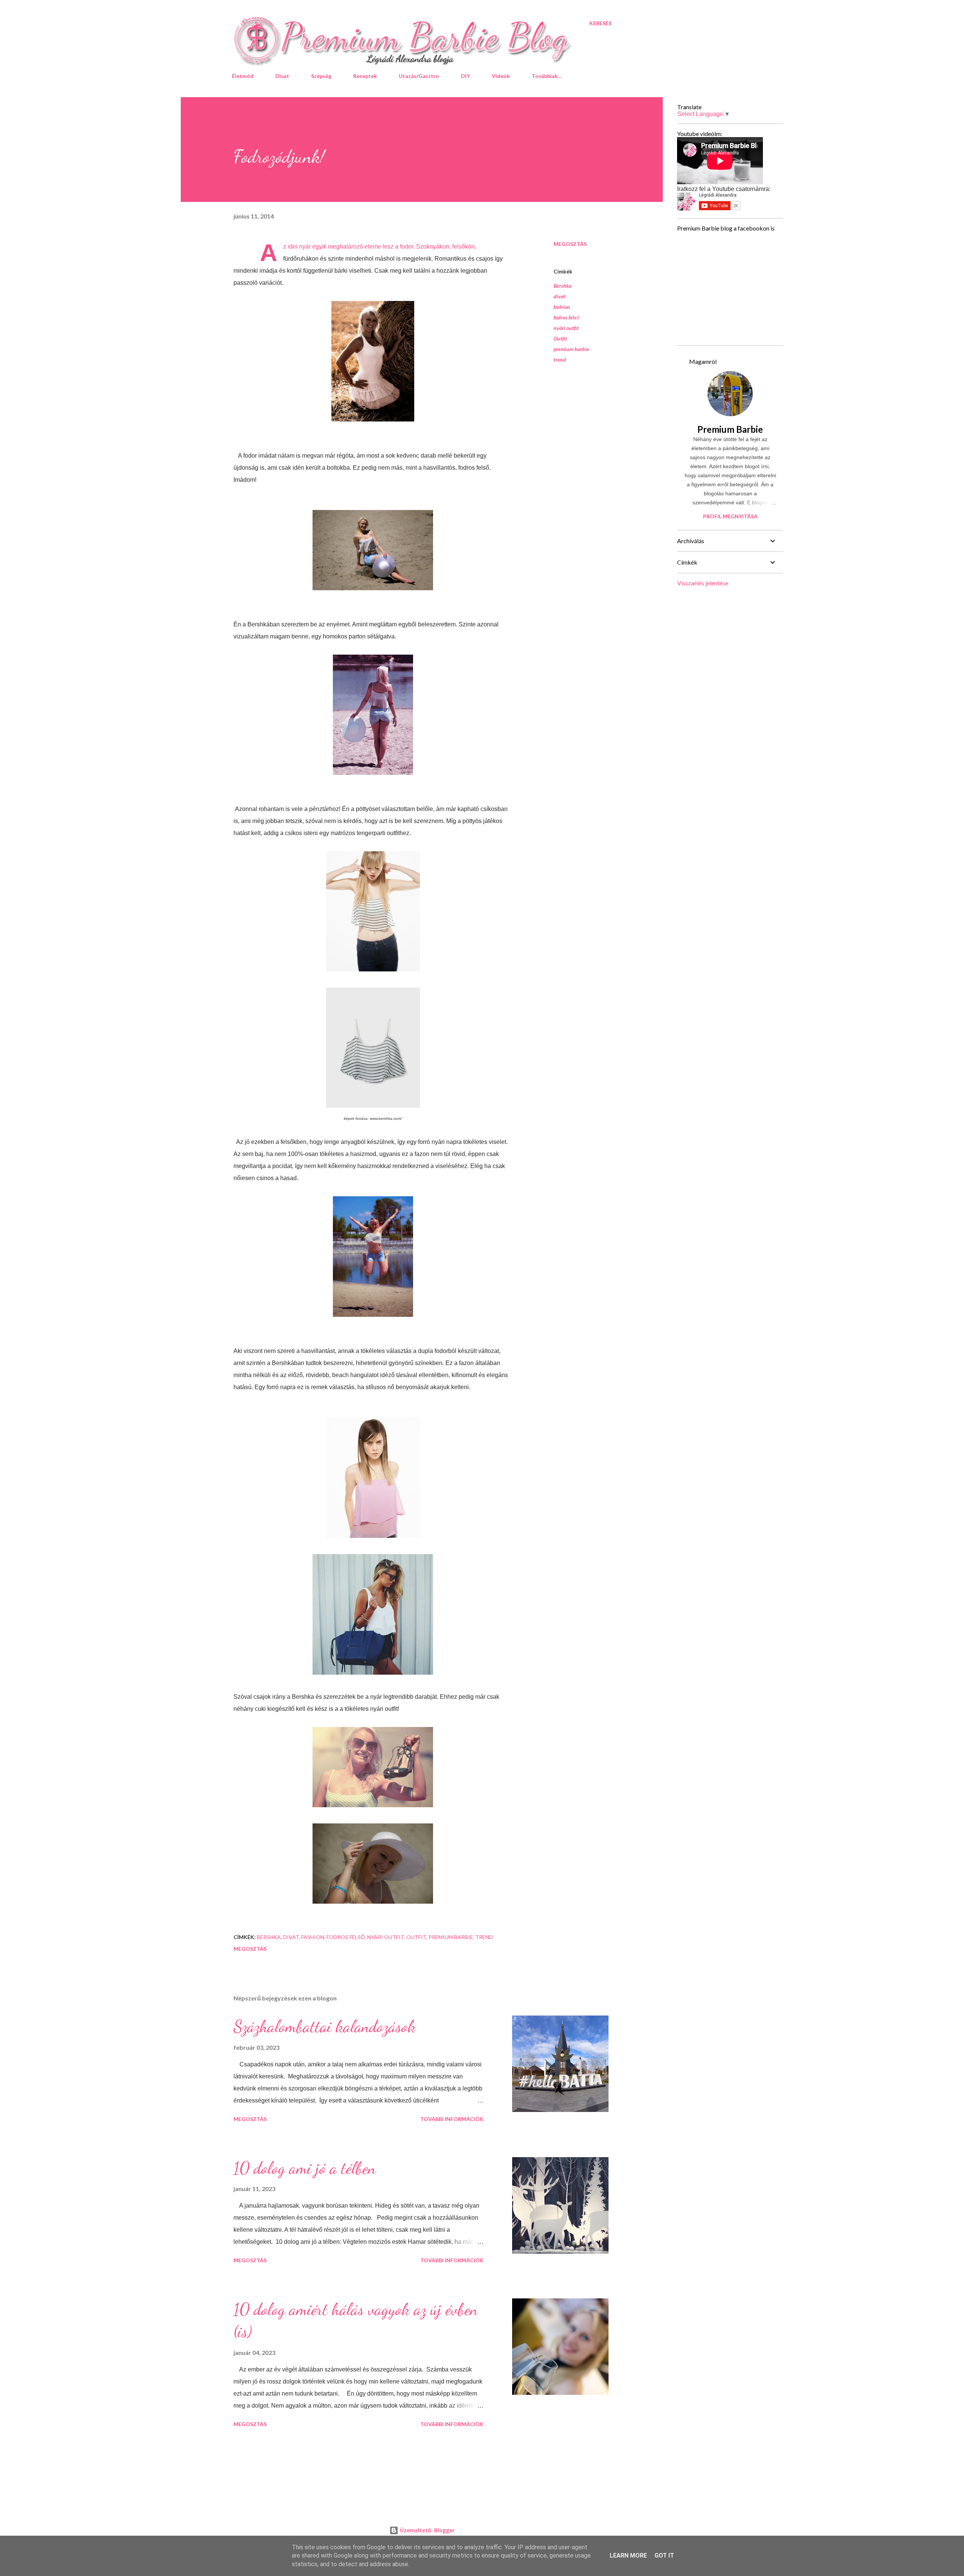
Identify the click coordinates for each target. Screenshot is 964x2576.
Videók (501, 76)
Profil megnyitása (730, 516)
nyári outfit (566, 328)
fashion (562, 307)
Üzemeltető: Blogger (426, 2530)
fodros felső (567, 317)
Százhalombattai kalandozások (325, 2026)
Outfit (560, 338)
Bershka (563, 286)
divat (559, 296)
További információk (452, 2119)
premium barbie (571, 349)
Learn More (628, 2555)
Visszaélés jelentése (703, 583)
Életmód (243, 76)
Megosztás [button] (570, 244)
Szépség (321, 76)
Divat (282, 76)
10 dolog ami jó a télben (305, 2168)
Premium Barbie (730, 429)
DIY (465, 76)
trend (560, 360)
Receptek (365, 76)
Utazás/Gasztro (419, 76)
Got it (664, 2555)
